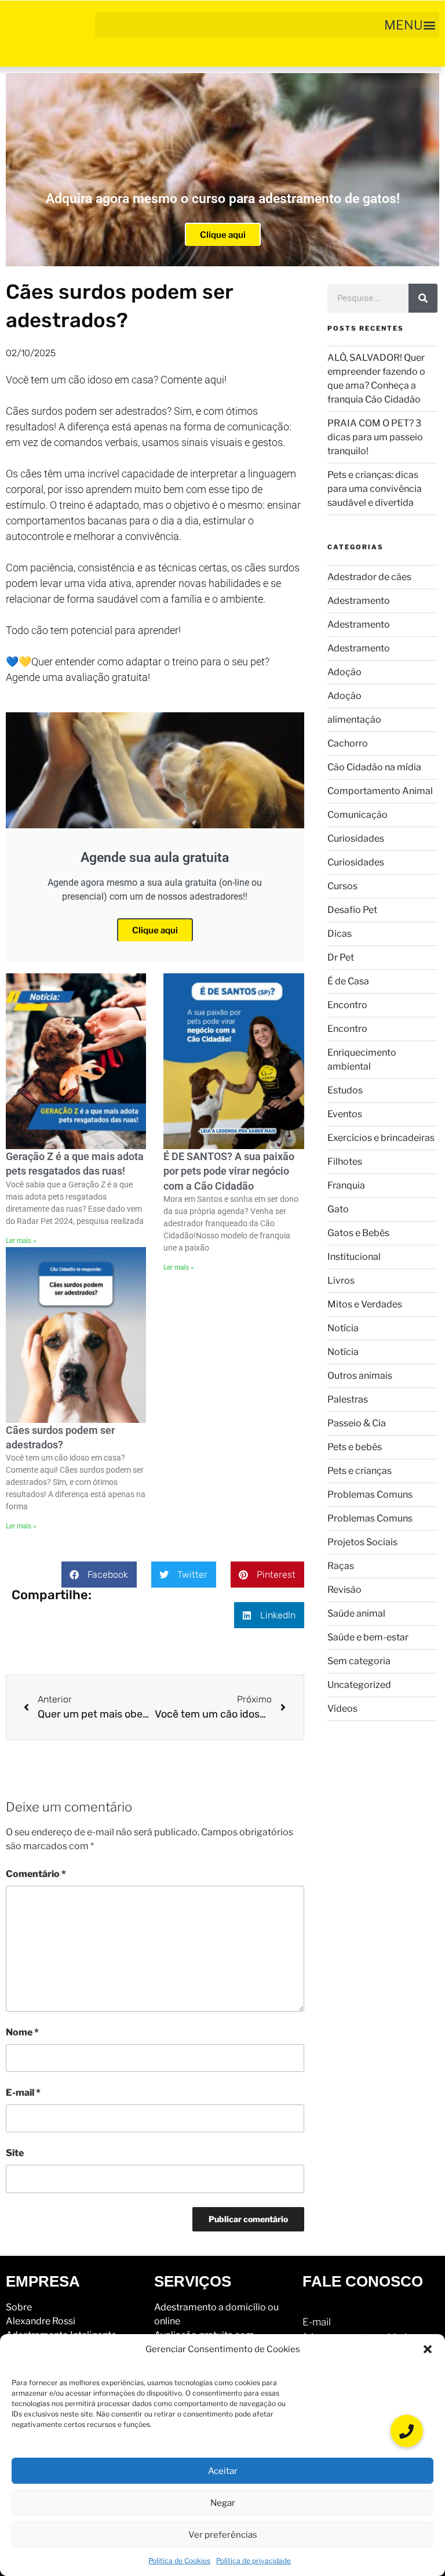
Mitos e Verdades (365, 1304)
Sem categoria (359, 1661)
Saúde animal (356, 1613)
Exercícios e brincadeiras (381, 1138)
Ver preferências (223, 2535)
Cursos (342, 886)
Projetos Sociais (362, 1542)
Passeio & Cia (357, 1423)
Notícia (343, 1328)
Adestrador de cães (369, 577)
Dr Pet (341, 957)
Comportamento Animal (380, 791)
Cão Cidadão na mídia (374, 767)
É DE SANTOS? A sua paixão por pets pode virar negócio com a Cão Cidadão (229, 1171)
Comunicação (358, 815)
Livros (341, 1280)
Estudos (345, 1090)
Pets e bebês (355, 1447)
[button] (428, 2349)
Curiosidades (356, 838)
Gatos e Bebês (358, 1233)
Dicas (340, 934)
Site (15, 2153)
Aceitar (223, 2471)
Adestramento (359, 601)
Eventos (345, 1114)
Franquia (346, 1185)
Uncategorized (359, 1685)
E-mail (23, 2093)
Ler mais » (21, 1241)
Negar (223, 2503)
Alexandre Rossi (41, 2321)
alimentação (354, 720)
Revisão (344, 1590)
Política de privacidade (253, 2561)
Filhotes (345, 1162)
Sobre (19, 2307)
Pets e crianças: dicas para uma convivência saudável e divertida (375, 489)
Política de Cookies (179, 2561)
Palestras (348, 1399)
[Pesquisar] (423, 298)
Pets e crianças (360, 1471)
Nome (22, 2032)
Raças (341, 1566)
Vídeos (342, 1709)
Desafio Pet (352, 910)
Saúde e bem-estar (368, 1637)
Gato (338, 1209)
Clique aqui (223, 235)
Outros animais (360, 1376)
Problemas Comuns (370, 1494)
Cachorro (348, 743)
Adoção (344, 672)
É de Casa (348, 981)
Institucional (354, 1257)
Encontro (347, 1005)
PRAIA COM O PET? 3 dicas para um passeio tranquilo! (375, 437)
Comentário (36, 1874)
